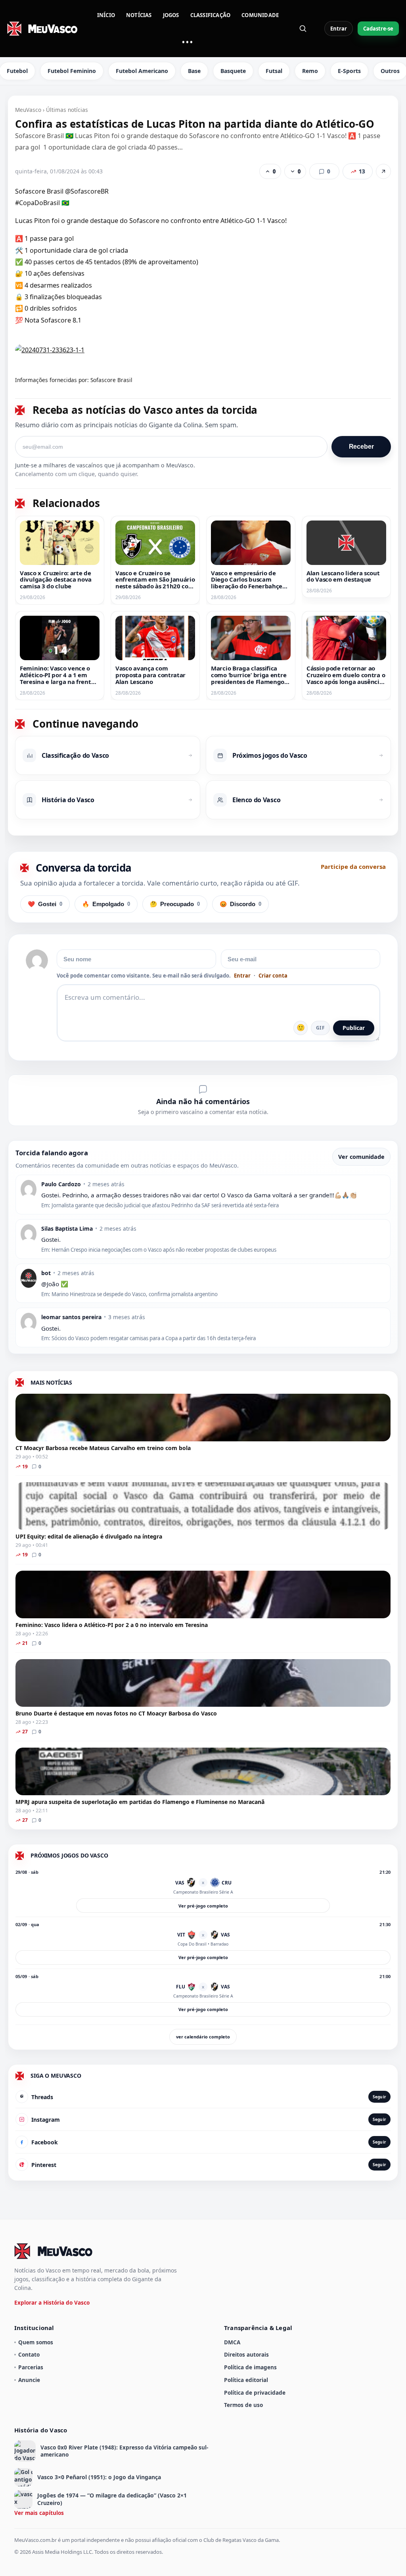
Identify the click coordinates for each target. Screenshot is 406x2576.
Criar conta (273, 976)
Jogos (171, 15)
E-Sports (349, 71)
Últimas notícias (67, 110)
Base (194, 71)
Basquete (233, 71)
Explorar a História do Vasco (52, 2302)
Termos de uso (243, 2405)
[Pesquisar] (303, 29)
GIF (320, 1028)
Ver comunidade (361, 1157)
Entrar (339, 29)
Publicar (354, 1028)
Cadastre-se (378, 29)
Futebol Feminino (72, 71)
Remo (310, 71)
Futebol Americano (142, 71)
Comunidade (260, 15)
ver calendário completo (203, 2037)
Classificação (211, 15)
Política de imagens (250, 2367)
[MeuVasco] (43, 29)
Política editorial (246, 2380)
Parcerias (31, 2367)
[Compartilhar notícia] (383, 171)
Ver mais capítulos (39, 2513)
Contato (29, 2354)
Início (106, 15)
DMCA (232, 2342)
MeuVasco (28, 110)
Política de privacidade (255, 2393)
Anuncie (29, 2380)
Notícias (139, 15)
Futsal (274, 71)
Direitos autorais (246, 2354)
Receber (361, 447)
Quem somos (36, 2342)
